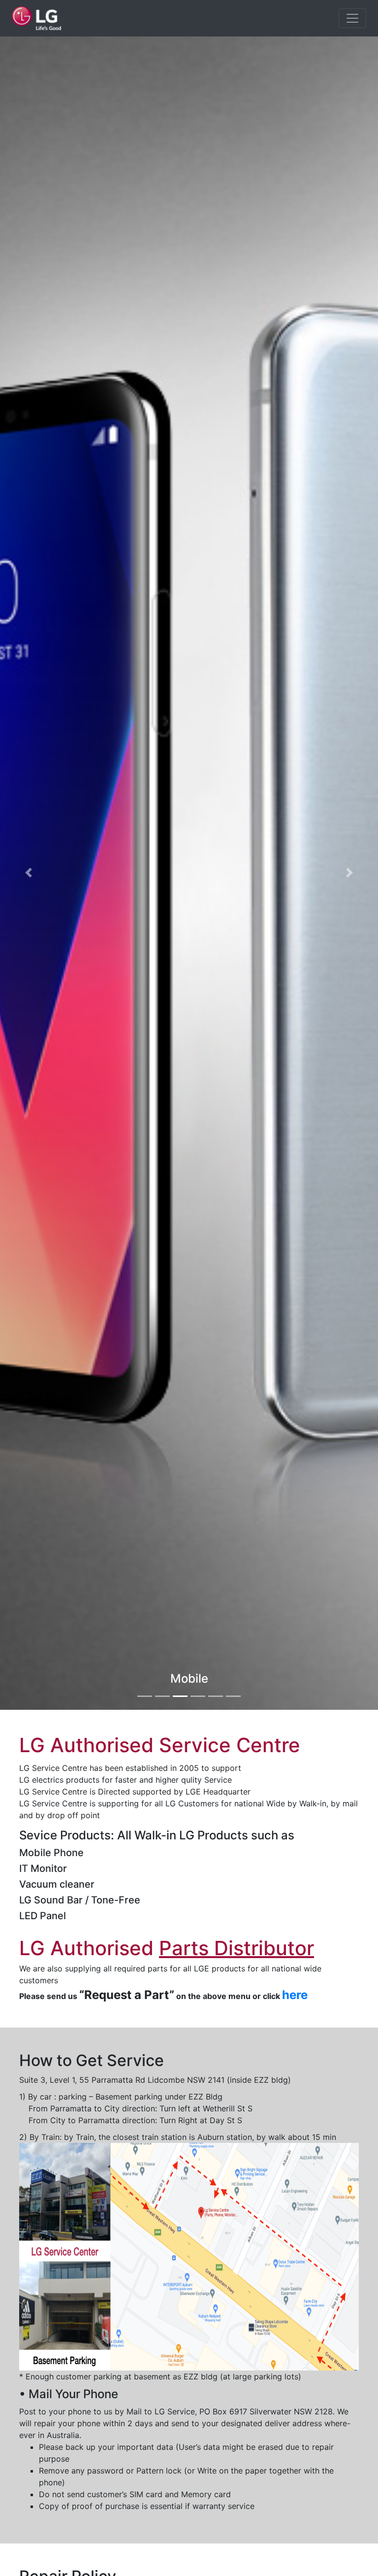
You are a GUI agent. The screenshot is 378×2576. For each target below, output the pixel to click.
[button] (28, 873)
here (295, 1995)
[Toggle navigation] (352, 18)
